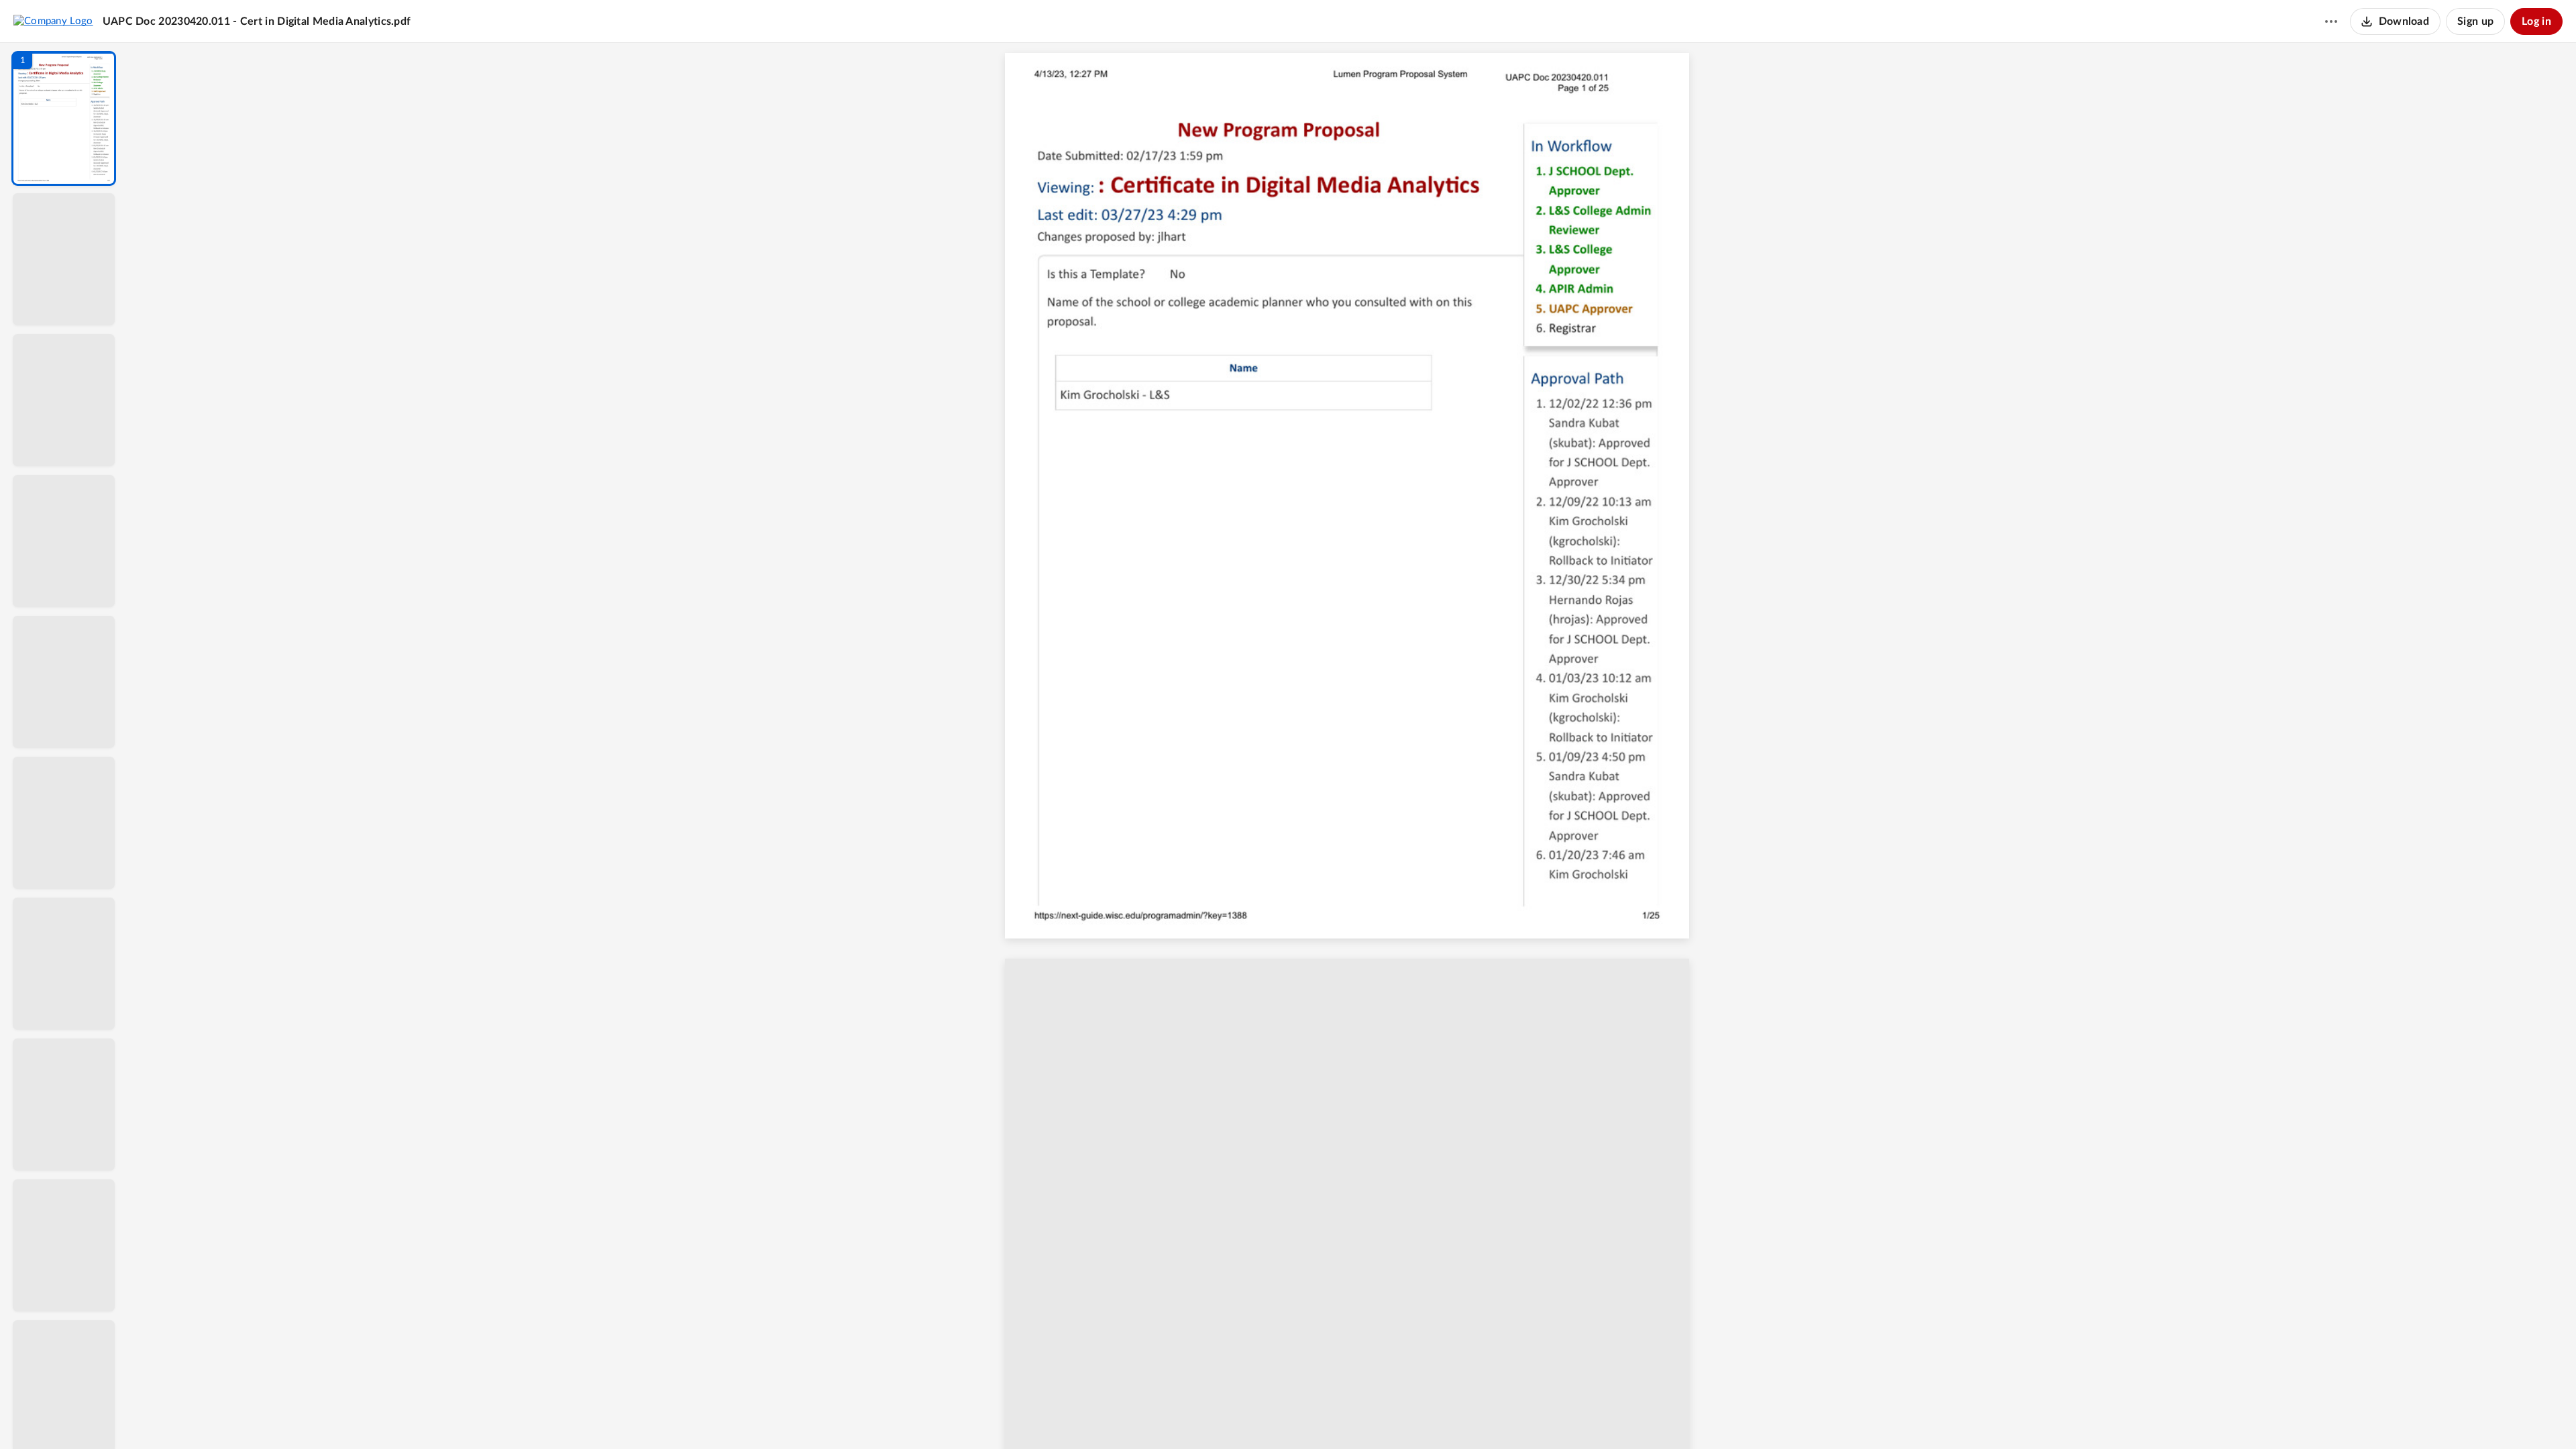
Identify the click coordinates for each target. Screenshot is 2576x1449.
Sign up (2475, 21)
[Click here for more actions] (2331, 21)
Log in (2536, 21)
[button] (64, 118)
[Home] (53, 21)
